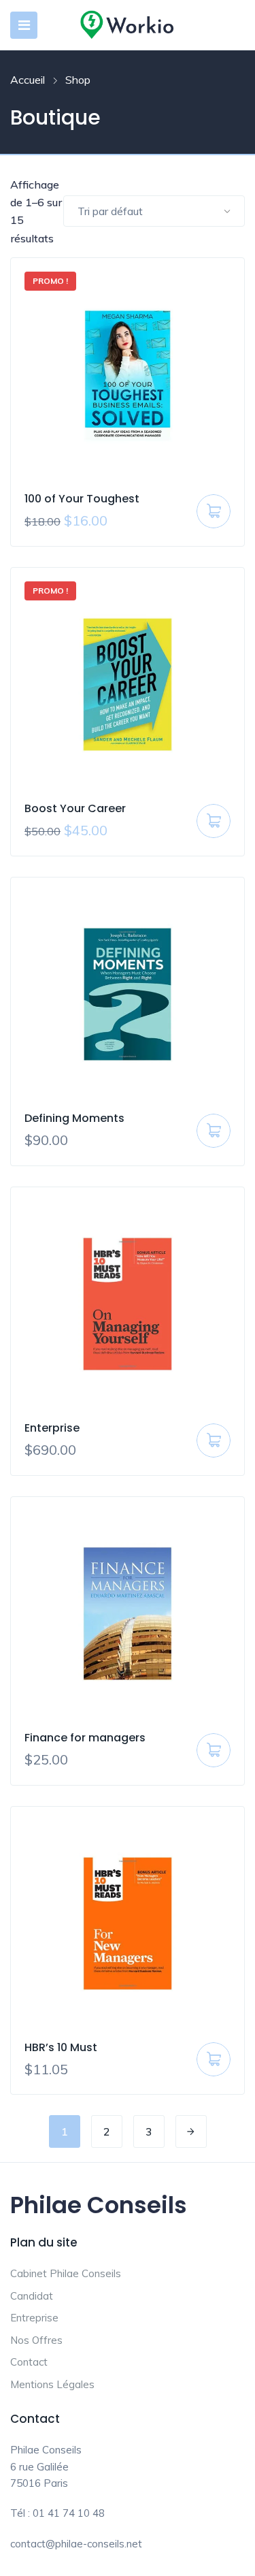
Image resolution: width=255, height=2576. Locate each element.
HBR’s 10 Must (61, 2047)
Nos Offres (36, 2340)
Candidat (32, 2296)
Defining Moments (74, 1118)
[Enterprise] (128, 1304)
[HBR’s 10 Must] (128, 1923)
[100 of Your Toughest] (128, 375)
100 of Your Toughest (82, 499)
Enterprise (52, 1428)
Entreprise (34, 2318)
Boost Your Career (75, 808)
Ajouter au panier (214, 516)
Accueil (28, 80)
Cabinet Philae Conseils (66, 2273)
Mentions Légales (52, 2384)
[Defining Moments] (128, 994)
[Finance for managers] (128, 1614)
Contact (29, 2362)
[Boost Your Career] (128, 685)
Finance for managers (85, 1738)
